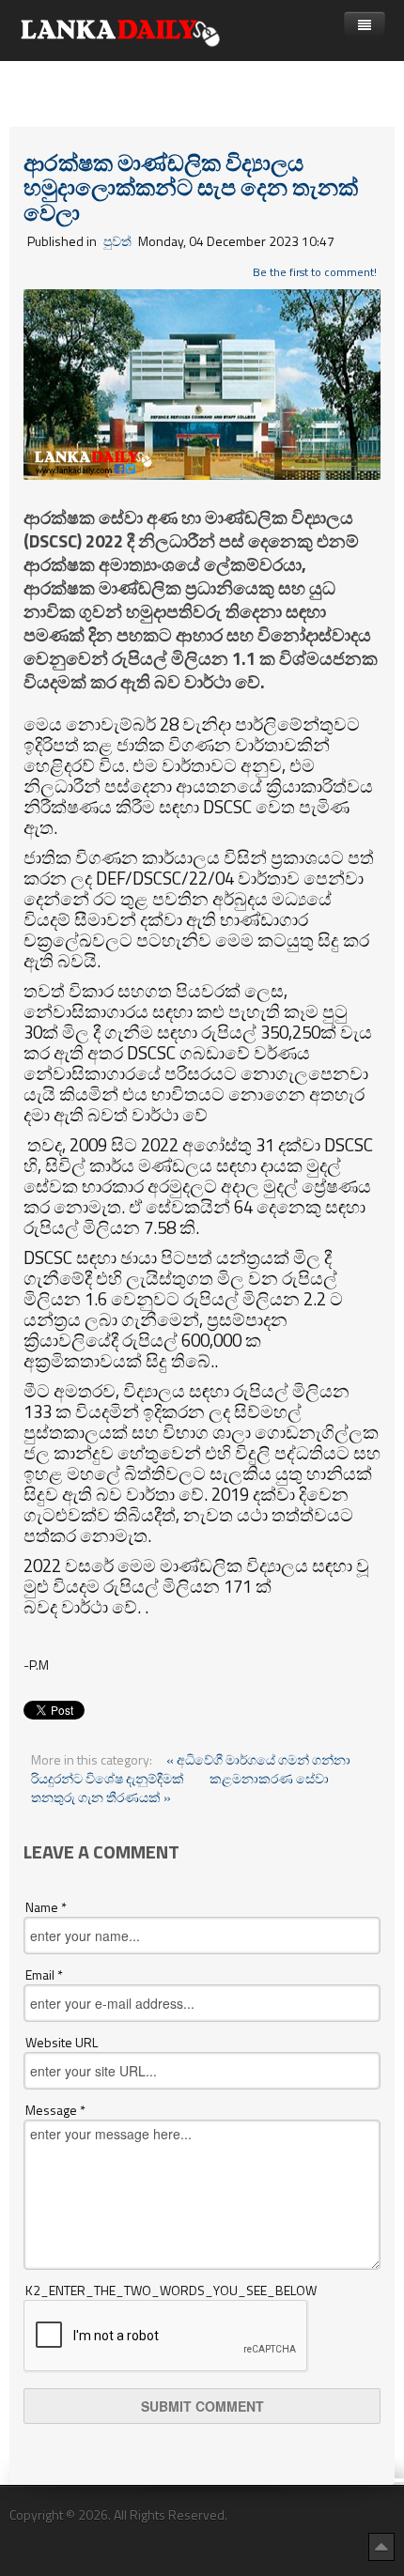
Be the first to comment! (315, 272)
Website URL (62, 2043)
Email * (44, 1975)
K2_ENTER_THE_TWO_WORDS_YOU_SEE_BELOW (171, 2291)
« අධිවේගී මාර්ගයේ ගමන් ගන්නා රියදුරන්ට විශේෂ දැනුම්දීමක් (191, 1769)
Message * (55, 2110)
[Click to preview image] (202, 383)
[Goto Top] (381, 2546)
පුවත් (117, 241)
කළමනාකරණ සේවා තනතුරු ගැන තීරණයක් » (180, 1788)
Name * (46, 1907)
